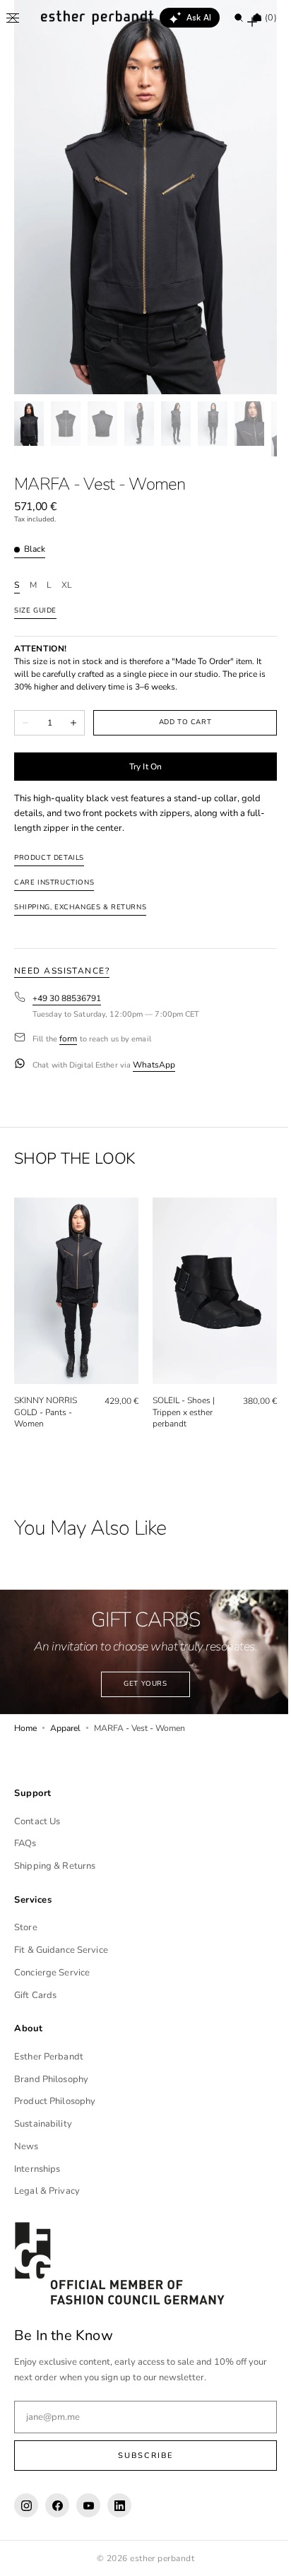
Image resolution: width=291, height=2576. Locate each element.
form (68, 1039)
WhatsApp (154, 1065)
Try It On (140, 767)
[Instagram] (26, 2505)
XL (67, 585)
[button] (13, 18)
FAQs (25, 1843)
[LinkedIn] (119, 2505)
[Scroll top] (259, 2555)
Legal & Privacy (47, 2191)
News (26, 2146)
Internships (37, 2169)
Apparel (65, 1720)
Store (26, 1927)
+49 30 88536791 (67, 999)
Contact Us (37, 1821)
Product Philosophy (55, 2101)
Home (25, 1720)
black (35, 549)
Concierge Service (52, 1973)
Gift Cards (35, 1995)
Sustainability (43, 2124)
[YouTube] (88, 2505)
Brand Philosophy (51, 2079)
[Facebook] (57, 2505)
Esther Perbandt (49, 2057)
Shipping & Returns (55, 1866)
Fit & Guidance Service (61, 1950)
